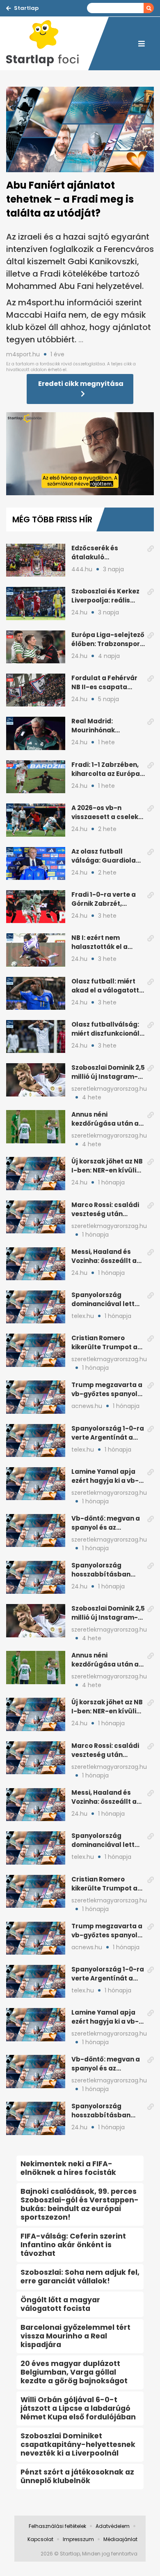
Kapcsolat (40, 2539)
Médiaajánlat (120, 2539)
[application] (80, 454)
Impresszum (78, 2539)
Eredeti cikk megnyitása (81, 384)
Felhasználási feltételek (57, 2526)
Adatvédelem (113, 2526)
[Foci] (47, 44)
